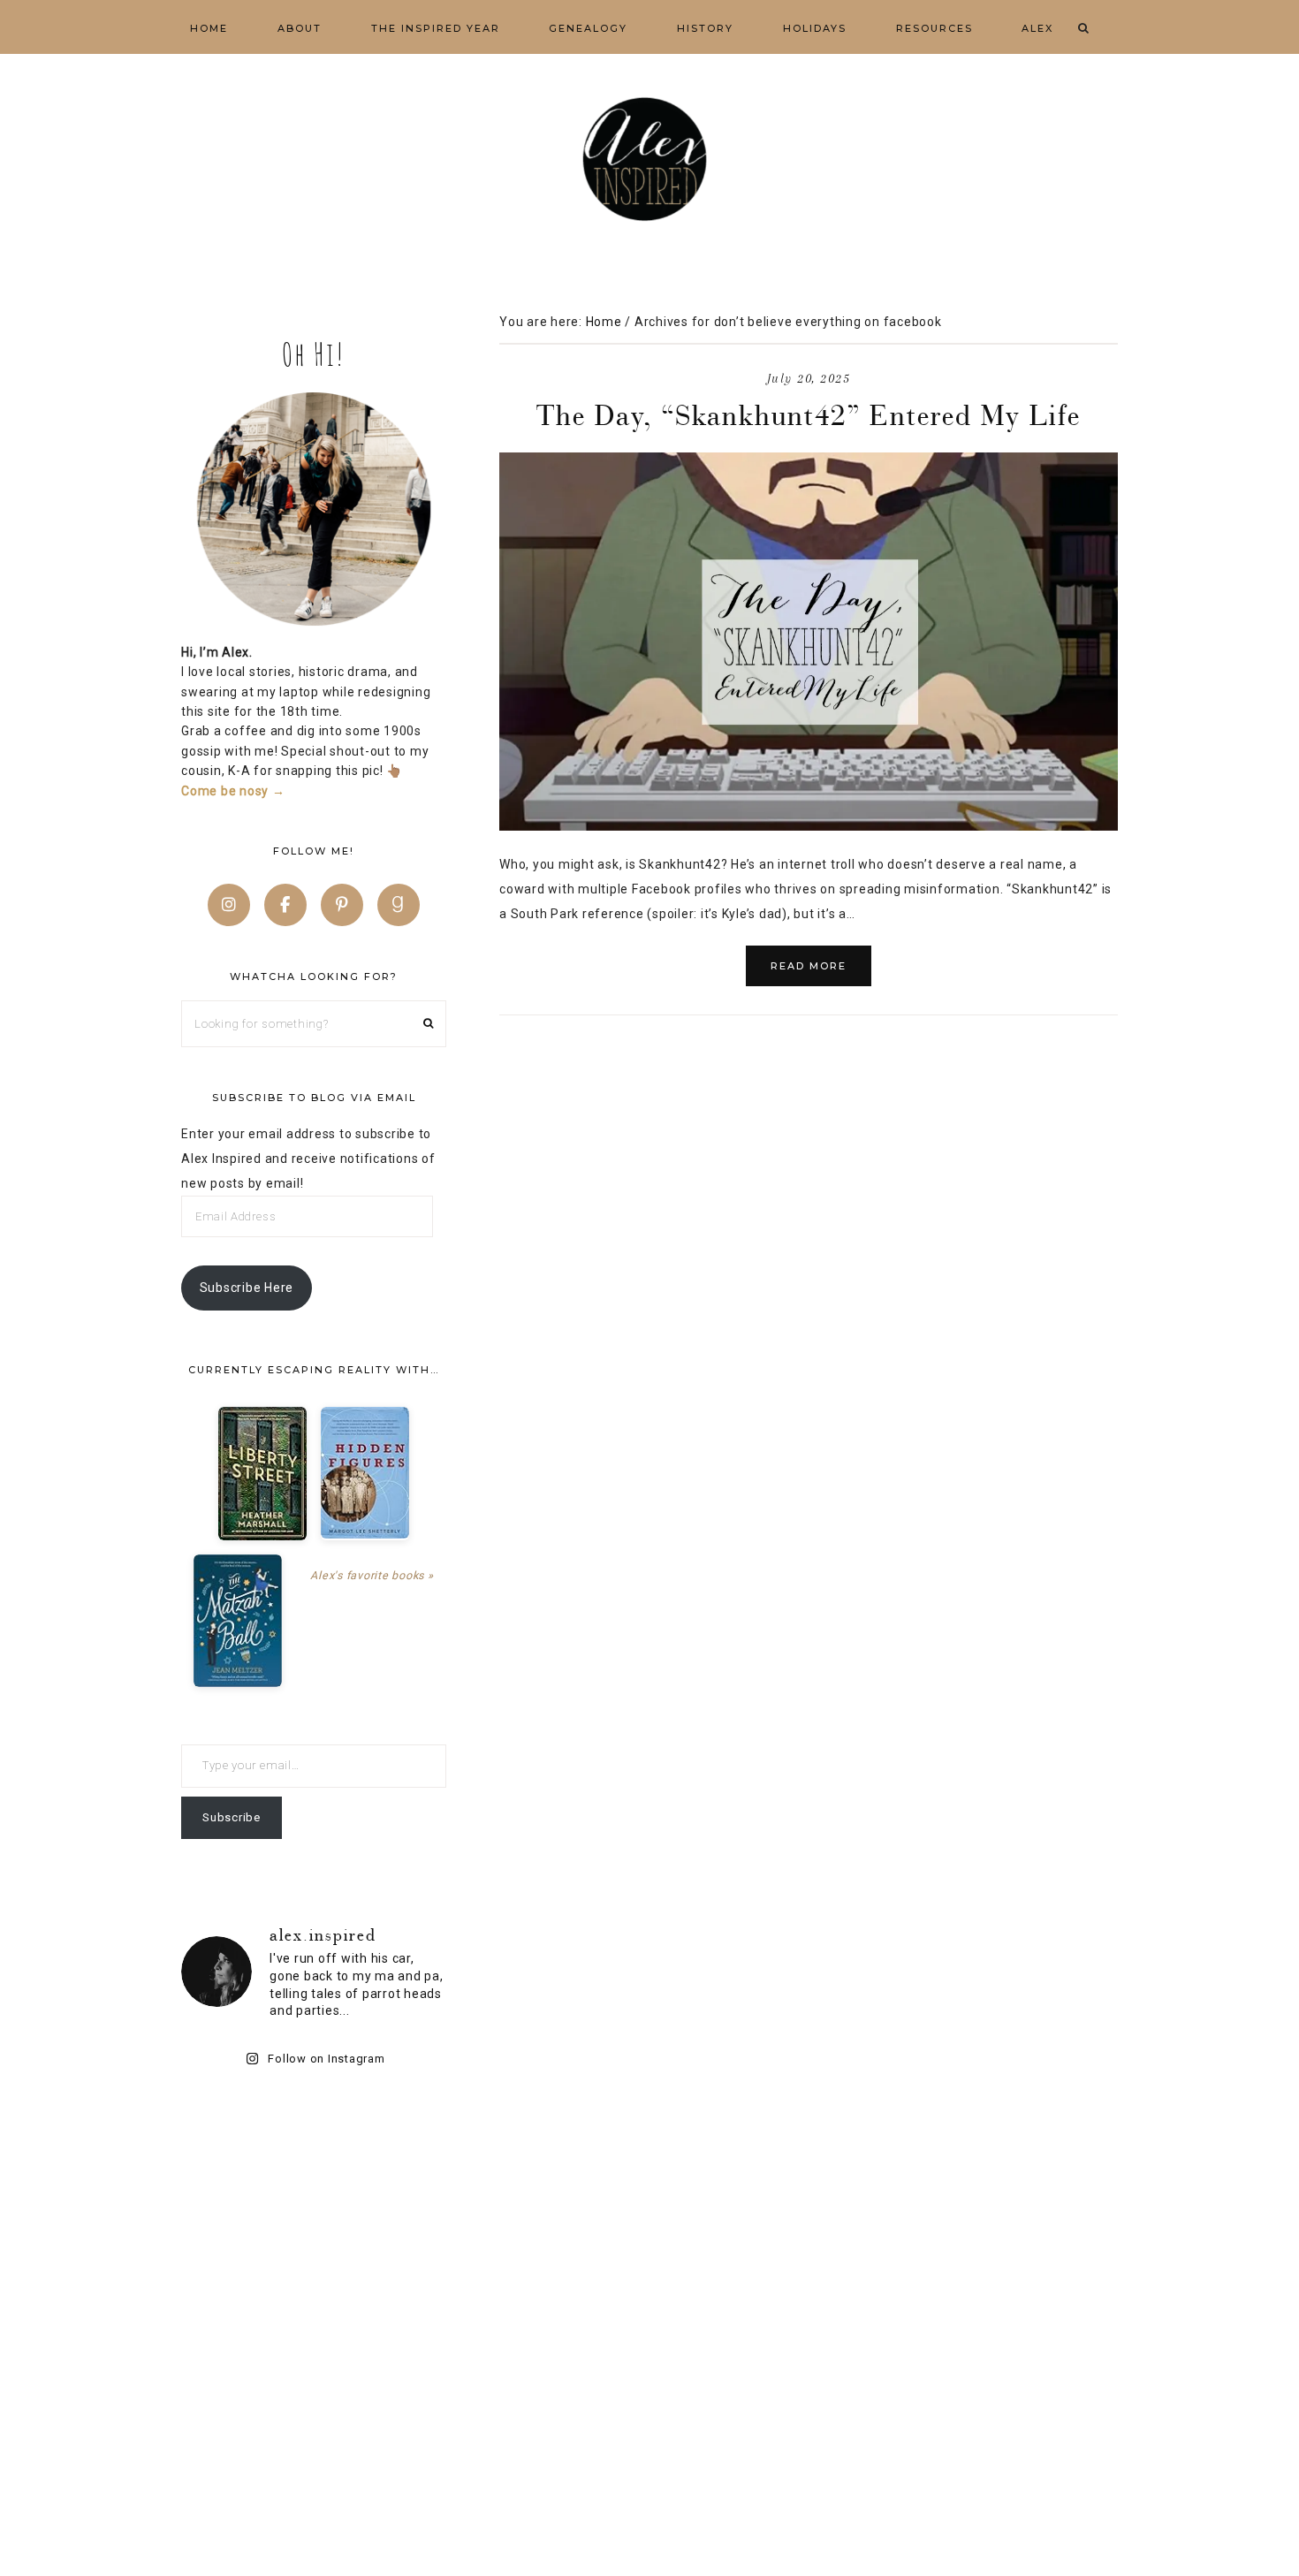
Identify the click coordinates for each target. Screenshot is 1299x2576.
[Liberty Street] (262, 1474)
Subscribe (232, 1817)
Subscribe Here (247, 1288)
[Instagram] (229, 905)
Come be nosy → (233, 791)
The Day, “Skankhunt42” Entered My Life (809, 415)
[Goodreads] (399, 905)
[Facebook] (285, 905)
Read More (809, 966)
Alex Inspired (649, 159)
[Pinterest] (342, 905)
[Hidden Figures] (365, 1473)
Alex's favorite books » (372, 1575)
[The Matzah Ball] (238, 1621)
